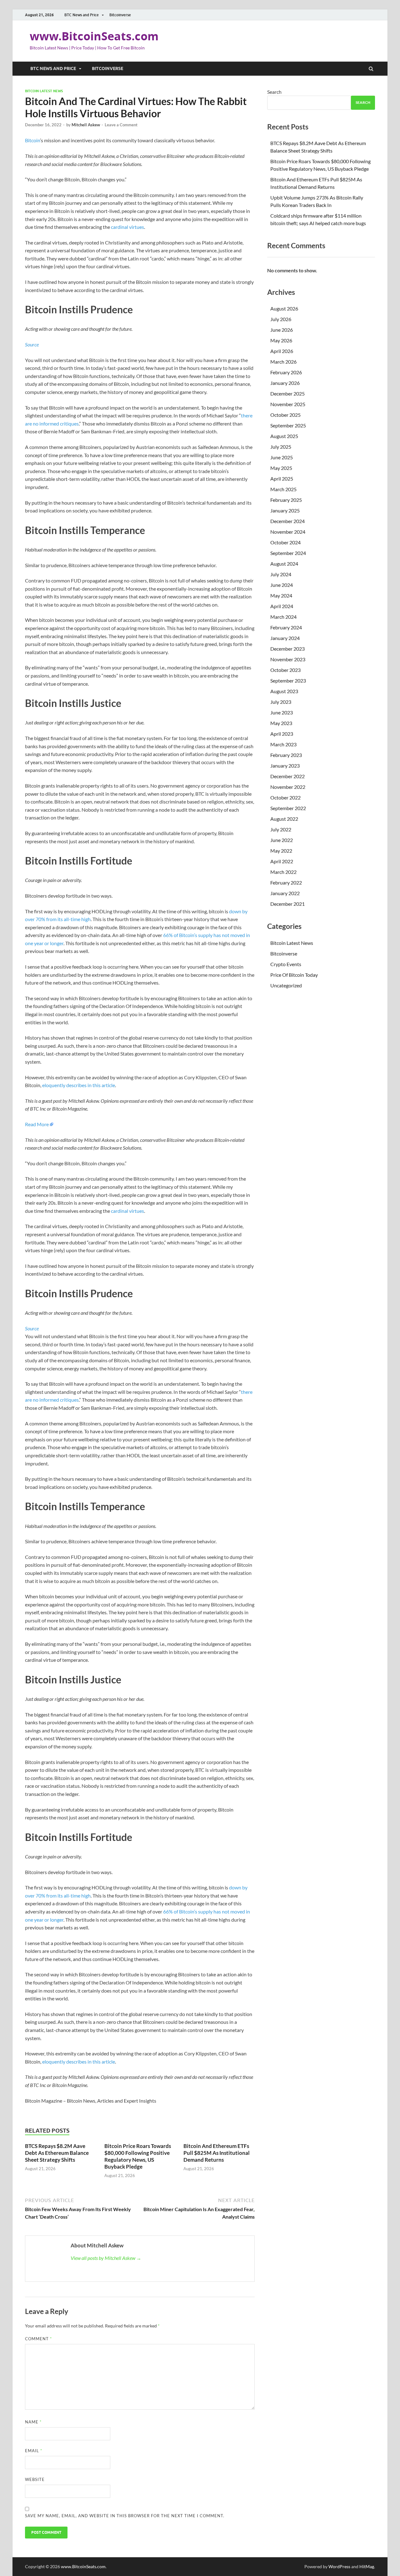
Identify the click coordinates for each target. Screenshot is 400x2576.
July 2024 (281, 574)
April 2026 (282, 351)
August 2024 (284, 564)
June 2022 (282, 840)
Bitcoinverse (120, 15)
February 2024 (286, 627)
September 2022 (288, 808)
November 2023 (288, 659)
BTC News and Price (82, 15)
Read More (37, 1124)
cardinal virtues (127, 227)
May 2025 (281, 468)
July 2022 (281, 829)
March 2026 (283, 362)
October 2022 (285, 797)
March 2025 (283, 489)
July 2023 (281, 702)
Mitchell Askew (86, 125)
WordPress (339, 2566)
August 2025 (284, 436)
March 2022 (283, 872)
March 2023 (283, 744)
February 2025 (286, 500)
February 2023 (286, 755)
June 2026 (282, 330)
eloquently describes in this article (79, 1085)
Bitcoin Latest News (44, 91)
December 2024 (287, 521)
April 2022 (282, 861)
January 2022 (285, 893)
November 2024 (288, 532)
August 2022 (284, 819)
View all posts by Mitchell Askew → (106, 2258)
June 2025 (282, 457)
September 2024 (288, 553)
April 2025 (282, 479)
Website (35, 2479)
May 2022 (281, 851)
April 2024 (282, 606)
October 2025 (285, 415)
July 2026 (281, 319)
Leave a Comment (121, 125)
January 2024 (285, 638)
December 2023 (287, 649)
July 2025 (281, 447)
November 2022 (288, 787)
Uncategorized (286, 985)
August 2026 (284, 308)
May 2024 (281, 595)
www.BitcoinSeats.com (94, 36)
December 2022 (287, 776)
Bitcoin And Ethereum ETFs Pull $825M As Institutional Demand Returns (217, 2153)
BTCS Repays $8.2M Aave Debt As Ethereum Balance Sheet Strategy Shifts (57, 2153)
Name (33, 2422)
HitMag (367, 2566)
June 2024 (282, 585)
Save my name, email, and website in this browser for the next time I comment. (125, 2516)
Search (274, 92)
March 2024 (283, 617)
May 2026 (281, 340)
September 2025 (288, 425)
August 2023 (284, 691)
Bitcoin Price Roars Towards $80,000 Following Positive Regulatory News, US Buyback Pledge (138, 2156)
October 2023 (285, 670)
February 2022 (286, 882)
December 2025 (287, 393)
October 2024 (285, 542)
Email (34, 2451)
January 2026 (285, 383)
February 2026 (286, 372)
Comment (38, 2339)
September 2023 (288, 681)
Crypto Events (286, 964)
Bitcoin (32, 140)
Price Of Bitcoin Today (294, 975)
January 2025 (285, 510)
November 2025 (288, 404)
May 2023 (281, 723)
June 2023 (282, 712)
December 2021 (287, 904)
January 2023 (285, 766)
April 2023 (282, 734)
